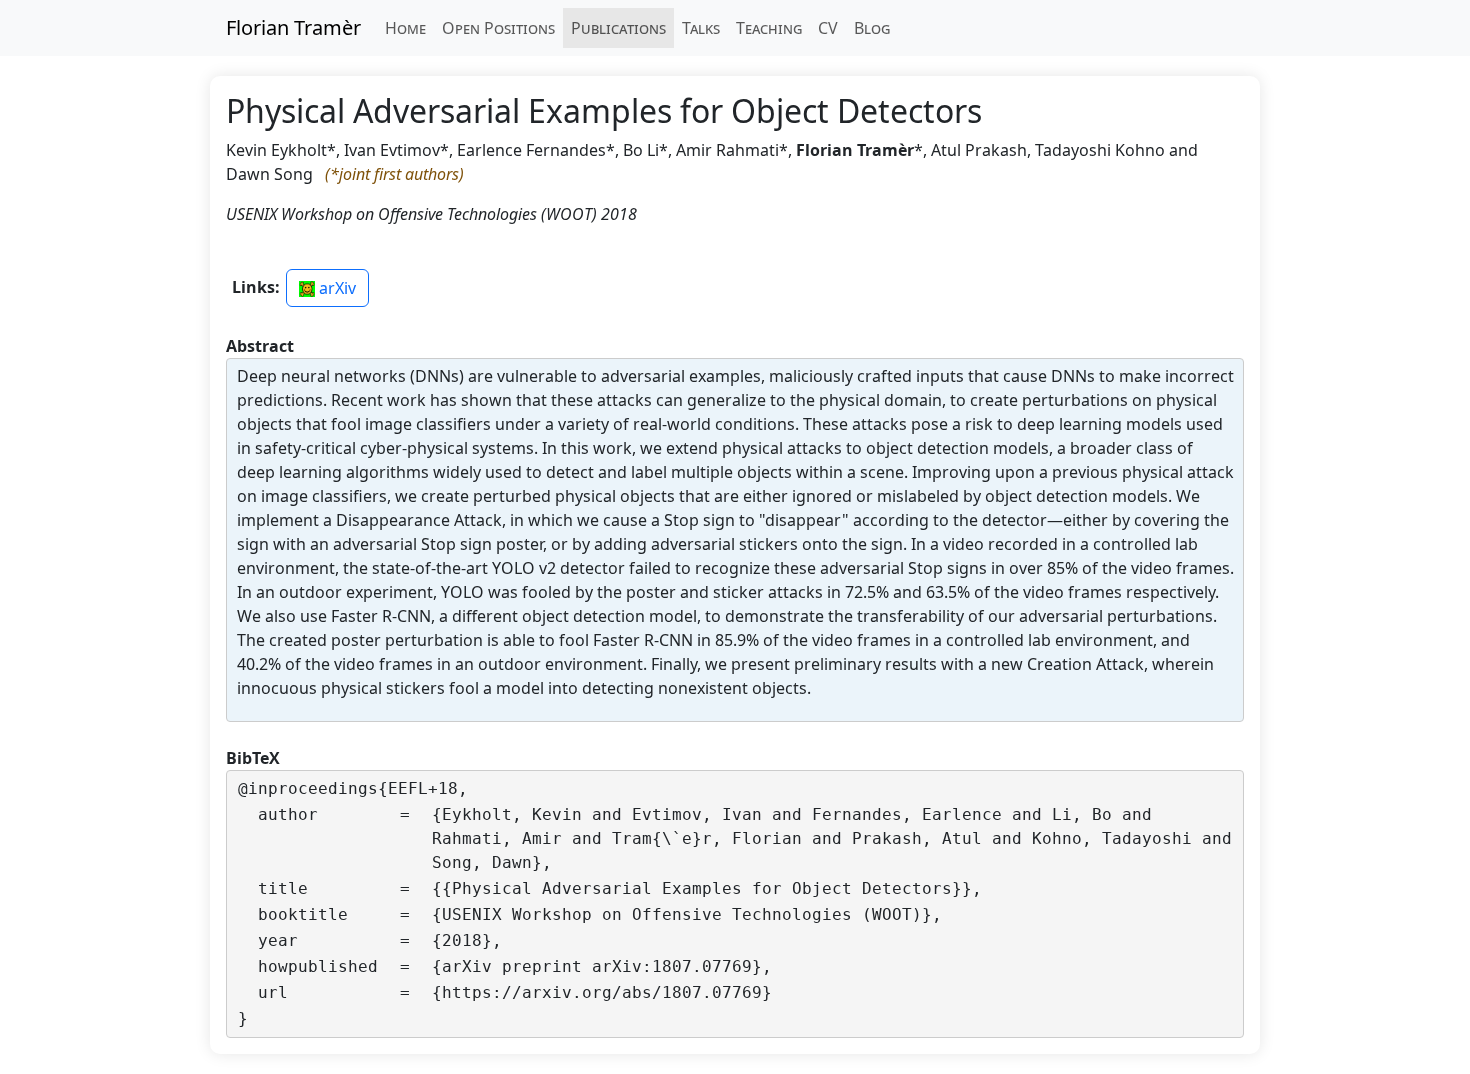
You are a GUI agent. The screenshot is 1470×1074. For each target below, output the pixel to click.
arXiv (335, 288)
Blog (872, 28)
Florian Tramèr (293, 27)
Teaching (769, 28)
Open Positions (498, 28)
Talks (701, 28)
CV (828, 28)
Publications (618, 28)
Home (405, 28)
